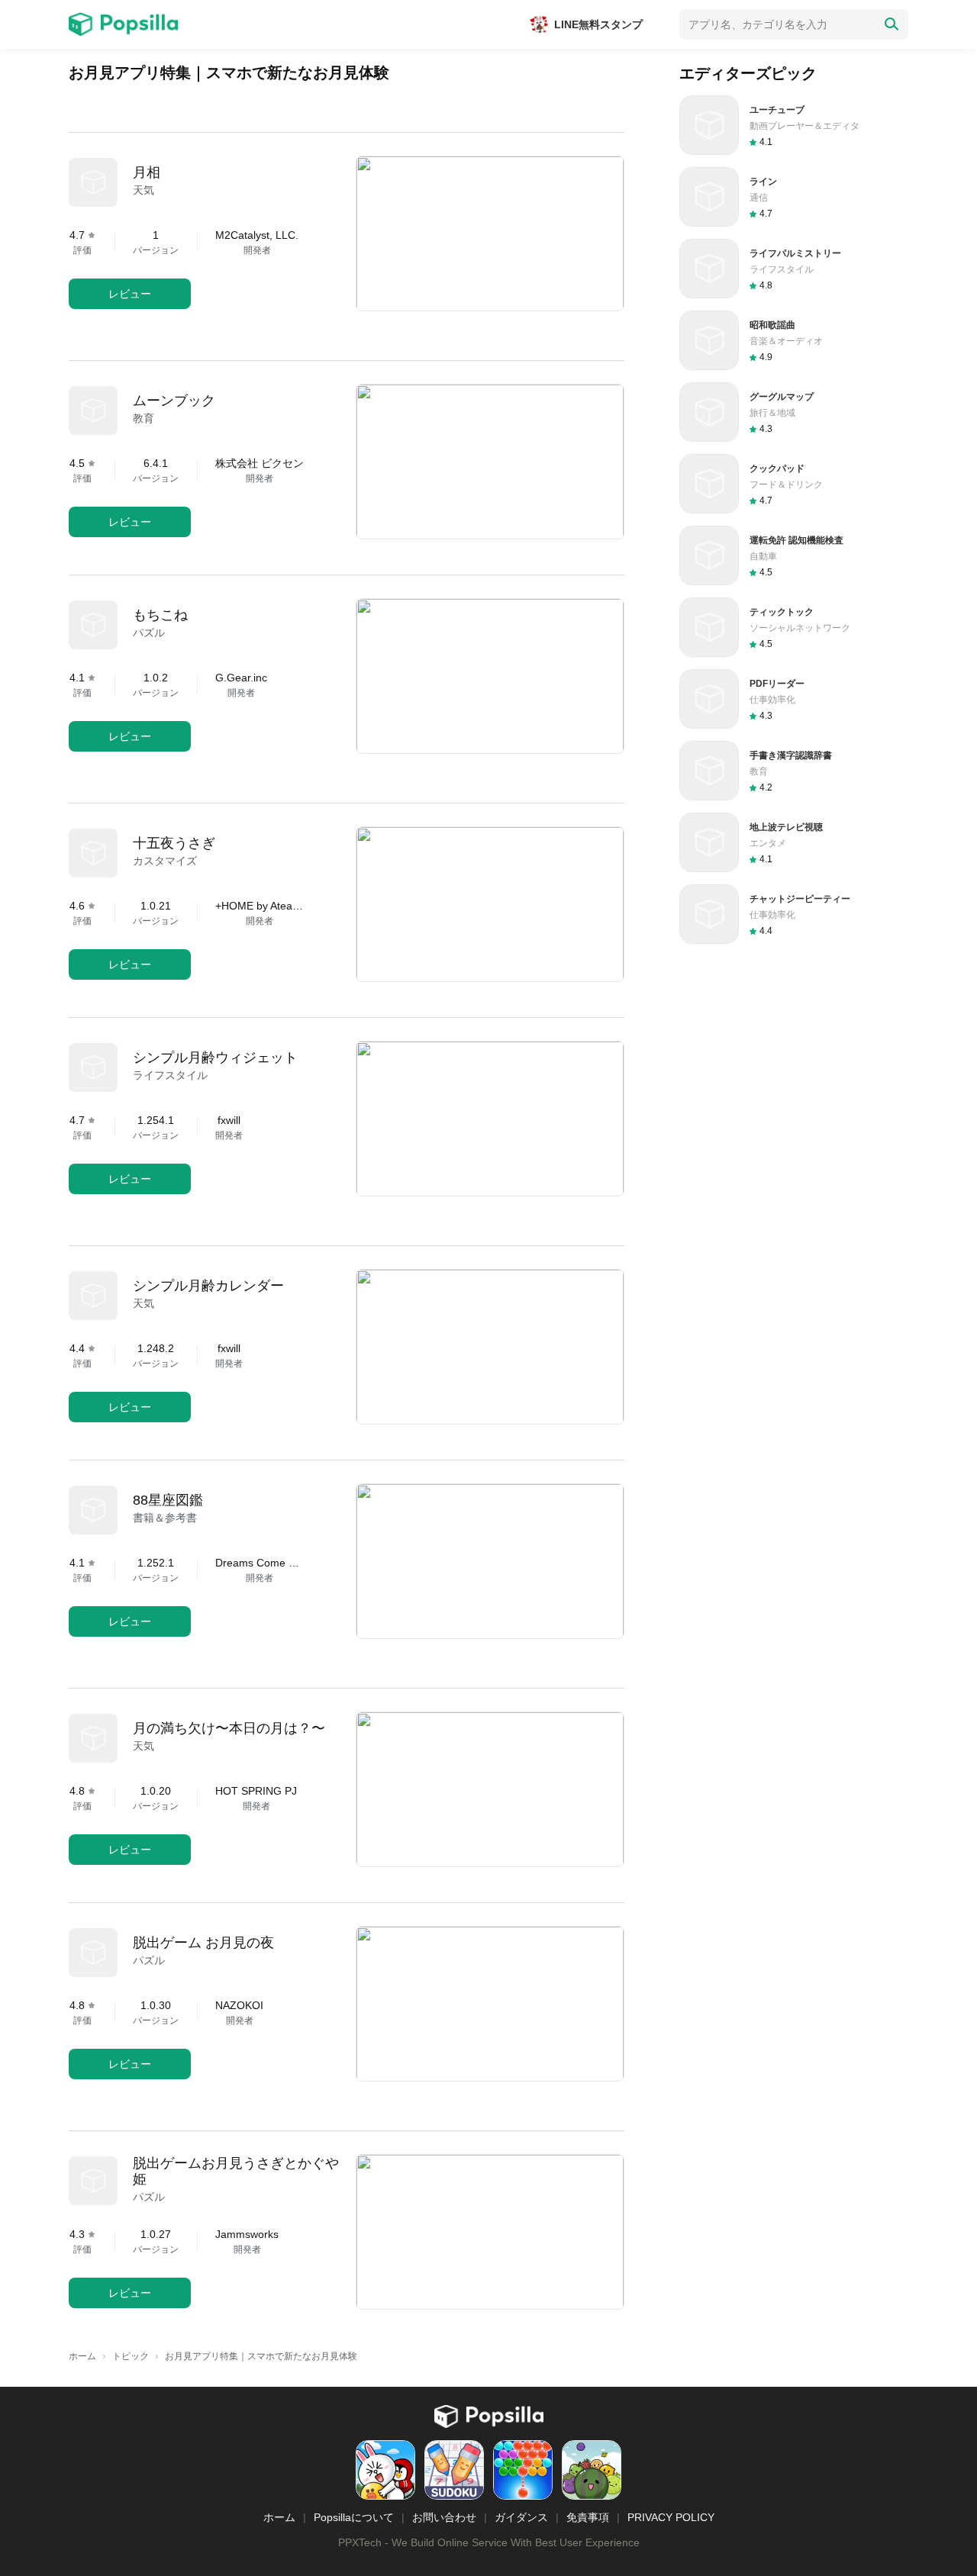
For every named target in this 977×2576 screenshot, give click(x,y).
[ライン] (794, 197)
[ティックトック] (794, 627)
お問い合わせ (444, 2517)
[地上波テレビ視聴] (794, 842)
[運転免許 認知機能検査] (794, 555)
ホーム (279, 2517)
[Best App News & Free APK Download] (123, 24)
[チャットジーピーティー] (794, 914)
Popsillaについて (354, 2517)
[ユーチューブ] (794, 125)
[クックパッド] (794, 484)
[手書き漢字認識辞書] (794, 771)
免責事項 (588, 2517)
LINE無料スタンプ (598, 24)
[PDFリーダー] (794, 699)
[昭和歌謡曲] (794, 340)
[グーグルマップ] (794, 412)
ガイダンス (521, 2517)
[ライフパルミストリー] (794, 269)
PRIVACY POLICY (671, 2517)
